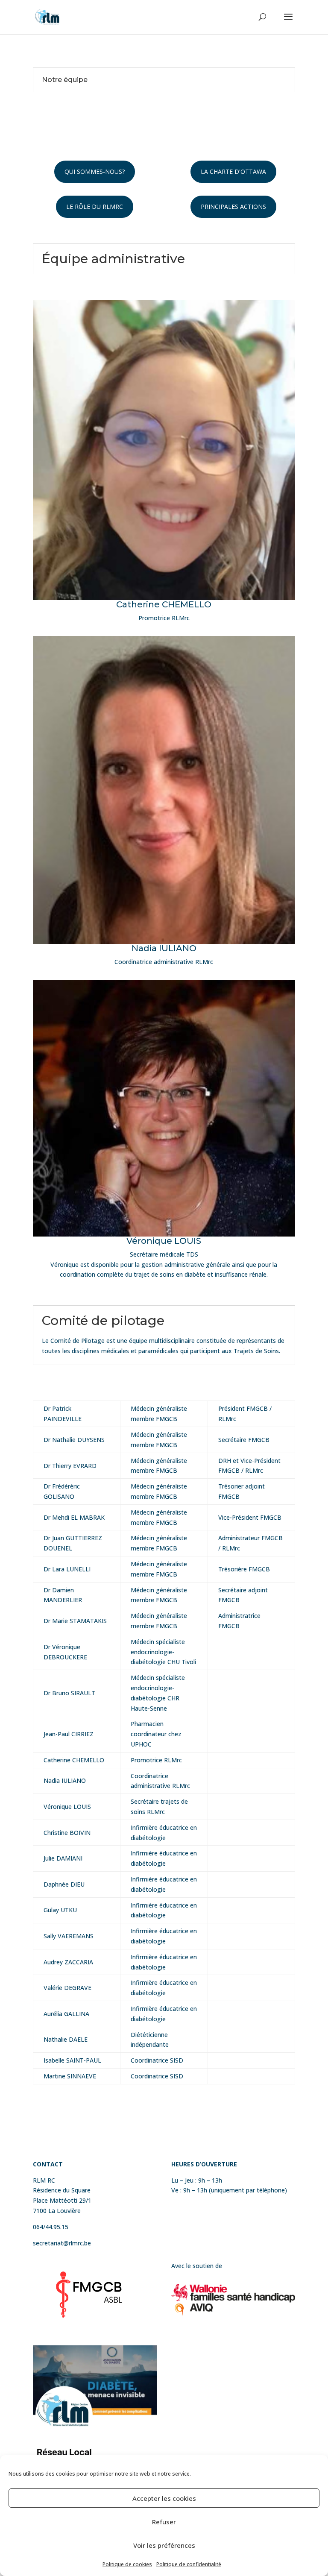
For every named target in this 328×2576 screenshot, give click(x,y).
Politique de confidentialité (189, 2564)
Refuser (164, 2522)
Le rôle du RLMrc (95, 207)
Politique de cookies (127, 2564)
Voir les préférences (164, 2545)
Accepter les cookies (164, 2498)
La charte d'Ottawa (233, 171)
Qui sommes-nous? (95, 171)
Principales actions (233, 207)
